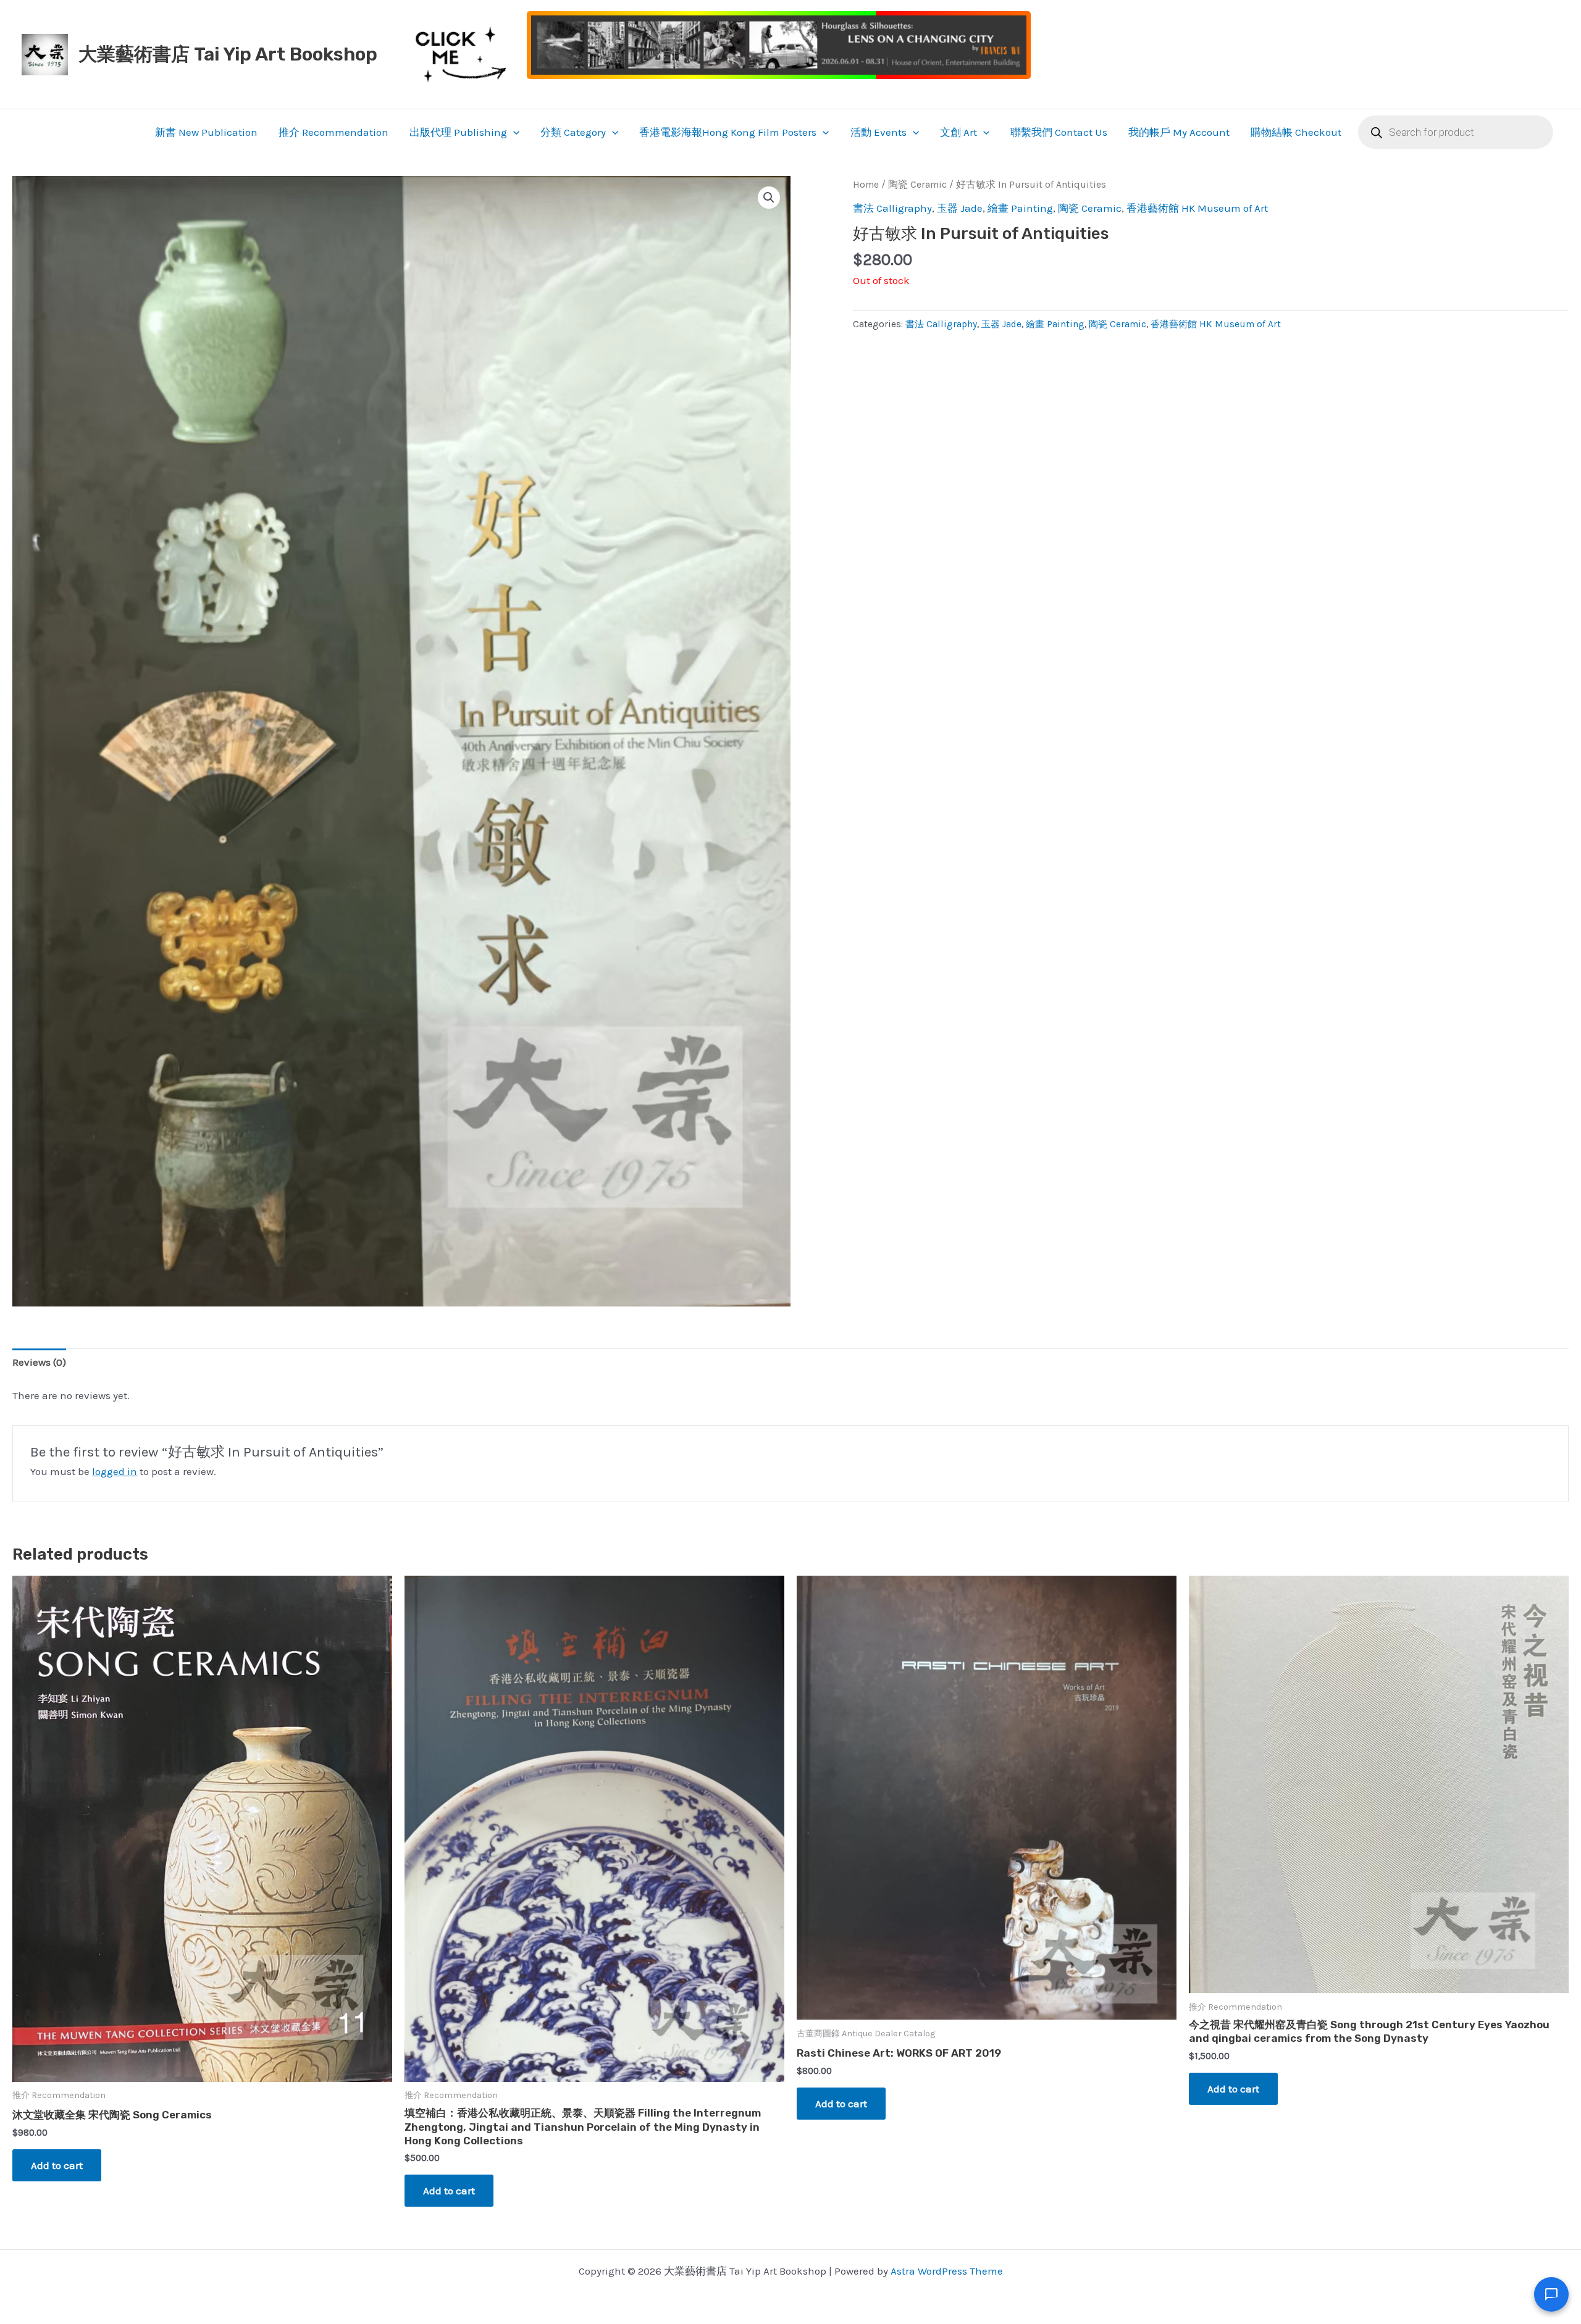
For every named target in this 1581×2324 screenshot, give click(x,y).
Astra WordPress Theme (947, 2271)
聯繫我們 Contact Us (1059, 132)
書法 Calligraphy (892, 208)
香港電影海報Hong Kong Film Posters (728, 132)
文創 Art (958, 132)
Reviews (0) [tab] (39, 1362)
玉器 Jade (960, 208)
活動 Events (879, 132)
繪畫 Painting (1020, 208)
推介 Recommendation (333, 132)
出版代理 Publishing (458, 132)
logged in (115, 1471)
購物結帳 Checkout (1296, 132)
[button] (513, 132)
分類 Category (573, 132)
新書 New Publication (206, 132)
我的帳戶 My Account (1179, 132)
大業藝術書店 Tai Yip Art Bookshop (228, 54)
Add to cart (57, 2165)
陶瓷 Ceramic (917, 185)
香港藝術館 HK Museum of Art (1197, 208)
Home (866, 185)
